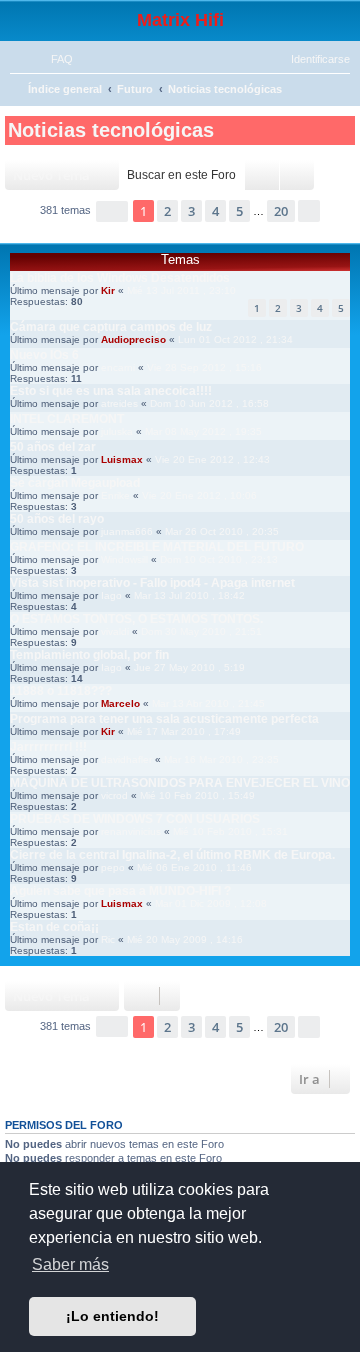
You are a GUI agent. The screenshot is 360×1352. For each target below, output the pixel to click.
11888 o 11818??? (61, 691)
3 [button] (191, 211)
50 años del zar (53, 447)
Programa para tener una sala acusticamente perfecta (164, 719)
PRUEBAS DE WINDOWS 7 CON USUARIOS (135, 819)
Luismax (122, 459)
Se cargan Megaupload (75, 483)
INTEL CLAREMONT (67, 419)
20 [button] (281, 211)
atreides (119, 403)
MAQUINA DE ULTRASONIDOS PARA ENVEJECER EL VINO (180, 783)
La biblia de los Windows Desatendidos (120, 278)
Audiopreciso (133, 339)
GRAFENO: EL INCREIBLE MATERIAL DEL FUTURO (157, 547)
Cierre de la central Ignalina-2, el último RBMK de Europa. (172, 855)
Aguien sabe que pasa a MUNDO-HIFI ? (120, 891)
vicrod (114, 795)
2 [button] (167, 211)
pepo (113, 867)
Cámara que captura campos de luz (111, 327)
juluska (117, 431)
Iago (111, 595)
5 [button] (239, 211)
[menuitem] (53, 59)
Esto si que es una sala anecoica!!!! (111, 391)
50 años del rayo (57, 519)
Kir (108, 290)
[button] (112, 211)
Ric (108, 939)
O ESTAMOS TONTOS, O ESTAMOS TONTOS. (136, 619)
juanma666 (127, 531)
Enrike (115, 495)
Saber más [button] (70, 1264)
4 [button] (215, 211)
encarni (118, 367)
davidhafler (126, 759)
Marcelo (120, 703)
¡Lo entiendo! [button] (112, 1316)
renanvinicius (131, 831)
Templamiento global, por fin (89, 655)
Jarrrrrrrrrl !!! (48, 747)
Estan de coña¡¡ (54, 927)
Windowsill (124, 559)
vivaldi (115, 631)
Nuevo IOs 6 (44, 355)
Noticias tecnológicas (111, 130)
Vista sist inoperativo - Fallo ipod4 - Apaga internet (152, 583)
